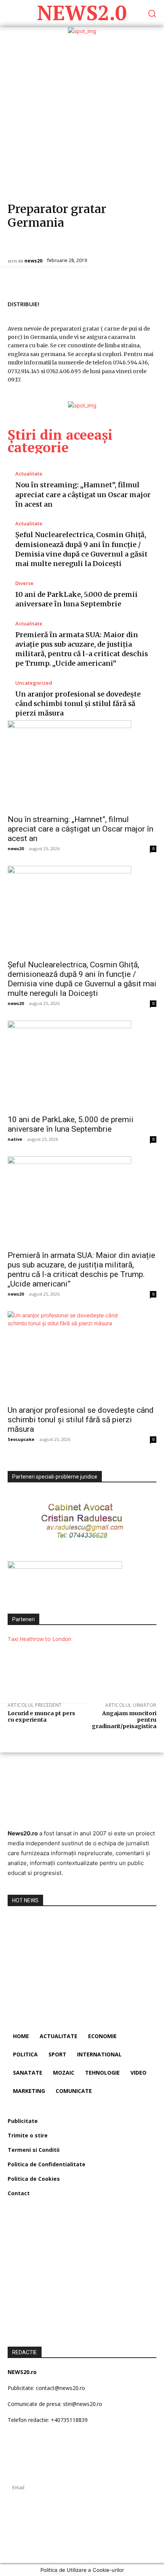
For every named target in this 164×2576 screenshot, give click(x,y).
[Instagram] (27, 2540)
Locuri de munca (59, 245)
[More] (148, 303)
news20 (33, 261)
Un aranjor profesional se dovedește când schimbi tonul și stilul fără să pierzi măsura (78, 704)
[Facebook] (95, 303)
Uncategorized (34, 683)
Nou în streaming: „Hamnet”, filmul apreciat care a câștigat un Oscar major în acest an (83, 494)
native (15, 1139)
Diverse (24, 583)
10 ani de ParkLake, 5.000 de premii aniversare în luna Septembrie (71, 1124)
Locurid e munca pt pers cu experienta (41, 1717)
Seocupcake (21, 1439)
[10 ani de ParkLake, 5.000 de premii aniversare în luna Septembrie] (82, 1065)
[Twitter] (113, 303)
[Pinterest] (130, 303)
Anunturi (21, 245)
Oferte (95, 245)
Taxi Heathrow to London (39, 1639)
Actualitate (29, 474)
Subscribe (82, 2508)
